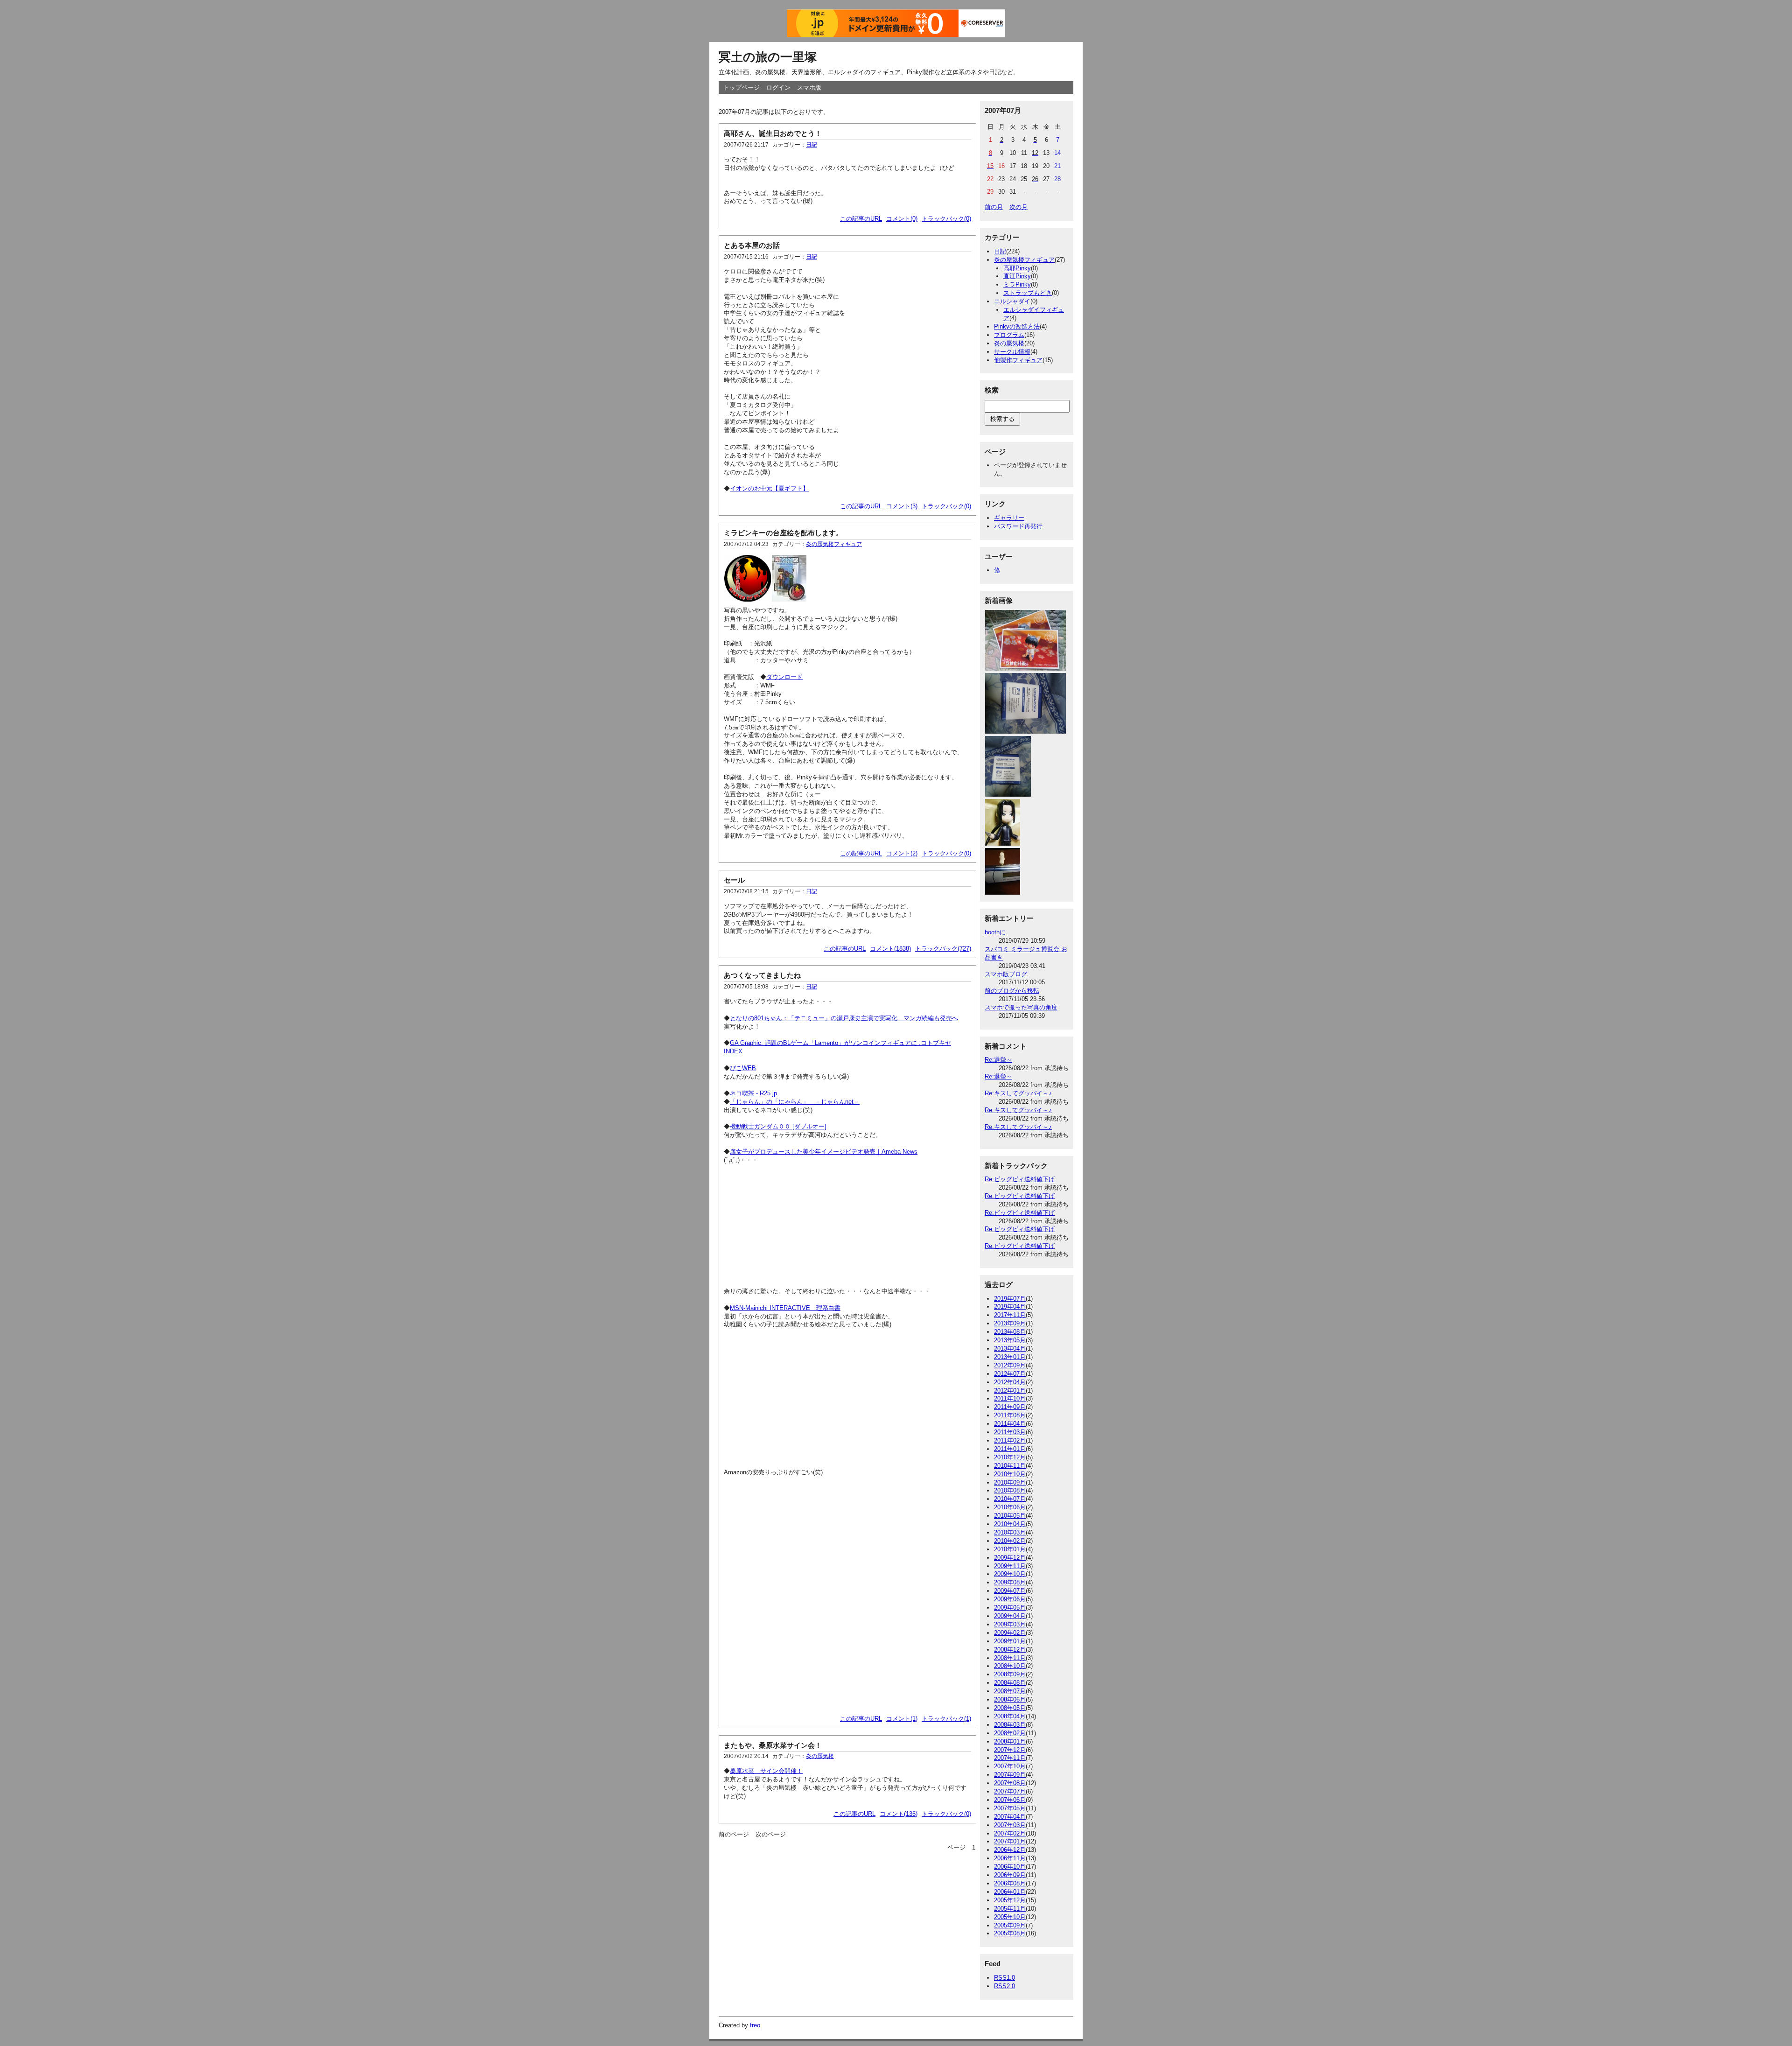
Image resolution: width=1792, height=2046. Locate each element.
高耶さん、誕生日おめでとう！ (773, 133)
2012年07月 (1010, 1374)
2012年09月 (1010, 1365)
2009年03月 (1010, 1624)
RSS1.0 (1004, 1978)
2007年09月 (1010, 1775)
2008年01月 (1010, 1741)
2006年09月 (1010, 1875)
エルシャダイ (1012, 301)
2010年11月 (1010, 1466)
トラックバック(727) (943, 949)
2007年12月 (1010, 1750)
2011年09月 (1010, 1407)
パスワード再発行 (1018, 526)
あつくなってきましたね (762, 975)
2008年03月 (1010, 1725)
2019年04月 (1010, 1307)
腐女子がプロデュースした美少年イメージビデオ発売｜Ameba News (824, 1152)
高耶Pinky (1017, 268)
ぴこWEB (743, 1068)
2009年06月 (1010, 1599)
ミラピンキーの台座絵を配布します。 (783, 533)
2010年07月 (1010, 1499)
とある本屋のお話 (752, 245)
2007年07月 (1010, 1791)
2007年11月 (1010, 1758)
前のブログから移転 (1012, 991)
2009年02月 (1010, 1633)
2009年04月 (1010, 1616)
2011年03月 (1010, 1432)
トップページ (742, 88)
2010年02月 (1010, 1541)
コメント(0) (902, 219)
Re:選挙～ (998, 1060)
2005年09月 (1010, 1925)
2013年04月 (1010, 1349)
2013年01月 (1010, 1357)
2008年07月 (1010, 1691)
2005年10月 (1010, 1917)
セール (734, 880)
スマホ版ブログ (1006, 974)
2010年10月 (1010, 1474)
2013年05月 (1010, 1340)
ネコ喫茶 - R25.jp (753, 1093)
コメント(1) (902, 1719)
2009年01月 (1010, 1641)
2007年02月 (1010, 1833)
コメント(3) (902, 506)
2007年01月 (1010, 1841)
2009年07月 (1010, 1591)
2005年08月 (1010, 1933)
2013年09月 (1010, 1323)
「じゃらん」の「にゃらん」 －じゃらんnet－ (795, 1102)
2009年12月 (1010, 1558)
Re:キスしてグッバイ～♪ (1018, 1093)
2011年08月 (1010, 1415)
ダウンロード (784, 677)
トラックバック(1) (946, 1719)
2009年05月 (1010, 1608)
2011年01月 (1010, 1449)
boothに (995, 932)
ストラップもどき (1028, 293)
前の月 (994, 207)
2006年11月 (1010, 1858)
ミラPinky (1017, 284)
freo (755, 2025)
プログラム (1009, 335)
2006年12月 (1010, 1850)
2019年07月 (1010, 1299)
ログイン (778, 88)
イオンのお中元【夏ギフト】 (769, 488)
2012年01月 (1010, 1391)
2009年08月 (1010, 1582)
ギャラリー (1009, 518)
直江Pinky (1017, 276)
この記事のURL (861, 219)
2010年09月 (1010, 1482)
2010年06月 (1010, 1507)
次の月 (1018, 207)
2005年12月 (1010, 1900)
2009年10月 (1010, 1574)
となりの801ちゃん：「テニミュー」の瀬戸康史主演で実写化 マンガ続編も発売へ (844, 1018)
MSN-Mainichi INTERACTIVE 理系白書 (785, 1308)
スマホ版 (809, 88)
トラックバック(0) (946, 219)
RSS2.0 (1004, 1986)
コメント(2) (902, 853)
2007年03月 (1010, 1825)
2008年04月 (1010, 1716)
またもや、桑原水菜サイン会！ (773, 1745)
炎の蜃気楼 (820, 1756)
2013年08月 (1010, 1332)
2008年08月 (1010, 1683)
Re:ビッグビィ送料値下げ (1020, 1179)
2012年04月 (1010, 1382)
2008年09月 (1010, 1674)
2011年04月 (1010, 1424)
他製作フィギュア (1018, 360)
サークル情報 (1012, 352)
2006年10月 (1010, 1867)
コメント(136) (899, 1814)
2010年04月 (1010, 1524)
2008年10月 (1010, 1666)
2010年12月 (1010, 1457)
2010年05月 (1010, 1516)
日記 (812, 145)
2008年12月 (1010, 1650)
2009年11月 (1010, 1566)
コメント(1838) (890, 949)
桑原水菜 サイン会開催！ (766, 1771)
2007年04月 (1010, 1817)
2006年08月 (1010, 1883)
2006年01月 (1010, 1892)
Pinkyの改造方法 (1017, 326)
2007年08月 (1010, 1783)
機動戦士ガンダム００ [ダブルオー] (778, 1126)
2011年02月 (1010, 1440)
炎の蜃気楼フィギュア (834, 544)
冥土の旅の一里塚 (768, 57)
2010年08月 (1010, 1490)
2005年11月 (1010, 1909)
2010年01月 (1010, 1549)
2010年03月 (1010, 1532)
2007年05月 (1010, 1808)
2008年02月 (1010, 1733)
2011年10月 (1010, 1398)
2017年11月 (1010, 1315)
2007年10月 (1010, 1766)
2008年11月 (1010, 1658)
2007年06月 (1010, 1800)
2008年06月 (1010, 1699)
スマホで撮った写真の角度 (1021, 1007)
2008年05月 (1010, 1708)
